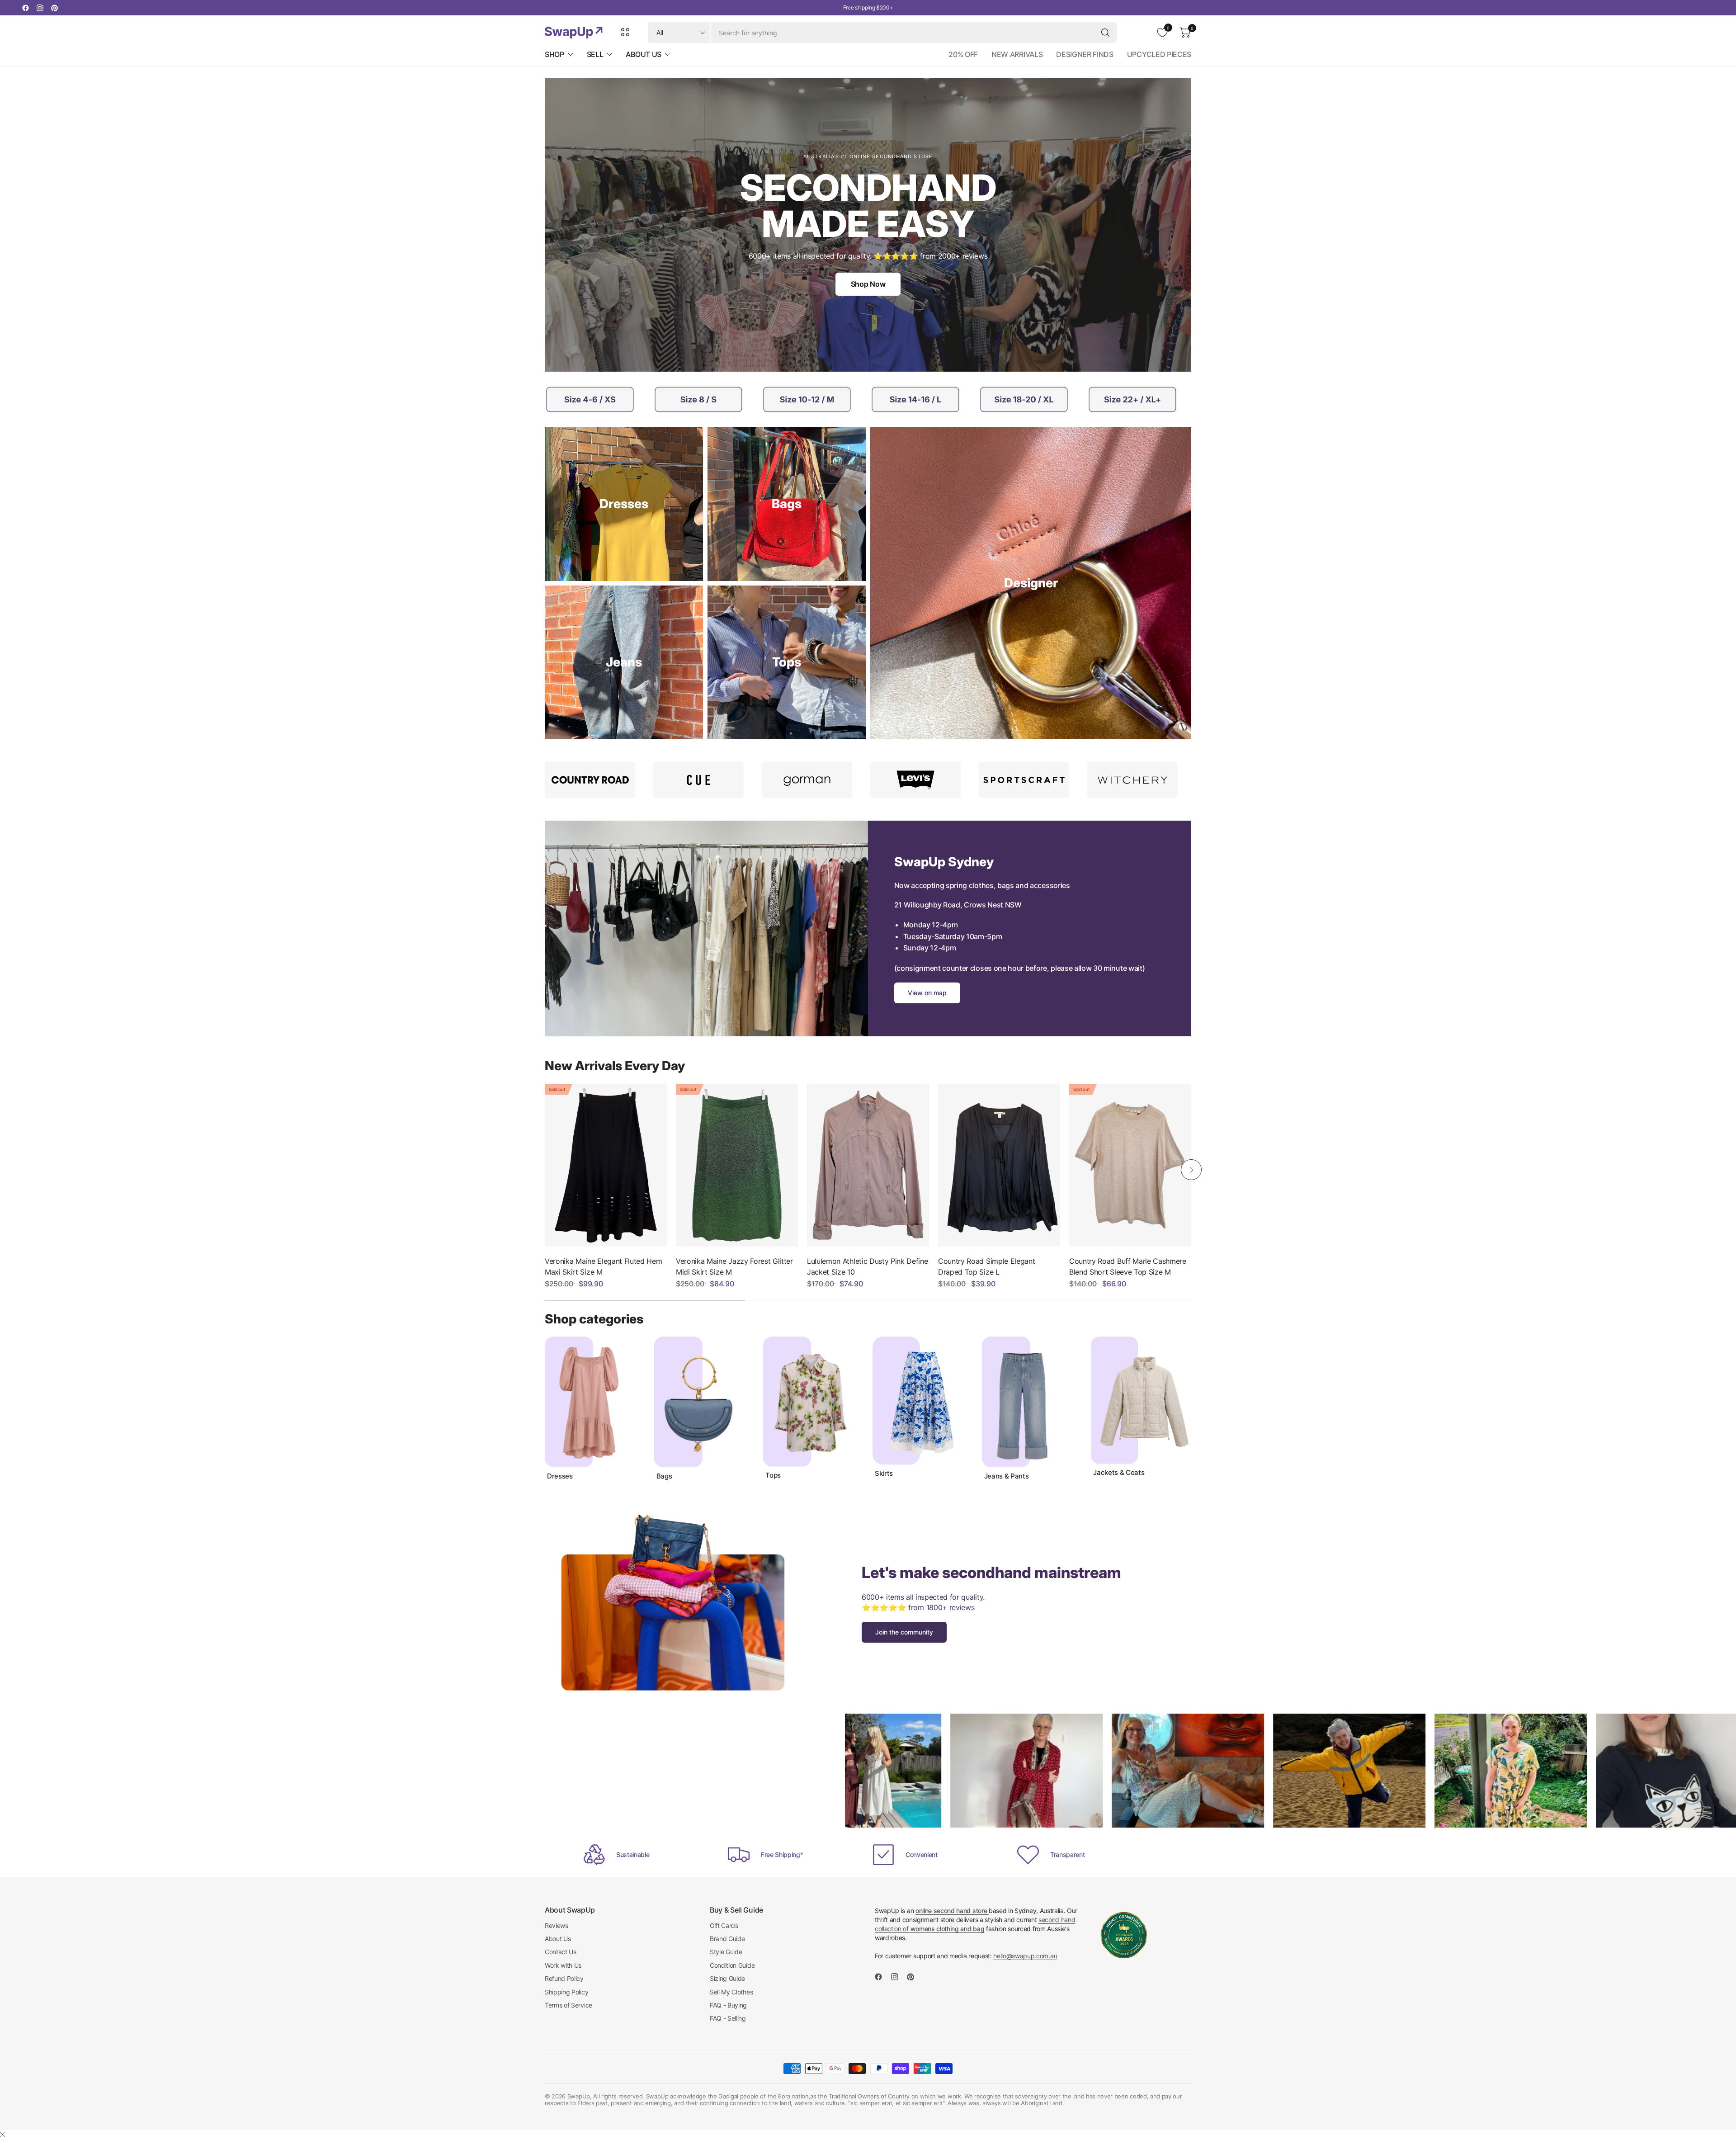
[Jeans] (624, 662)
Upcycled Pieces (1159, 54)
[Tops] (787, 662)
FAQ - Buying (728, 2005)
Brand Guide (727, 1939)
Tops (773, 1475)
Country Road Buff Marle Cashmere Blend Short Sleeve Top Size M (1128, 1266)
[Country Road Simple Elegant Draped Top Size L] (999, 1165)
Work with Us (563, 1965)
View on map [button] (927, 993)
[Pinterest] (54, 8)
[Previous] (545, 1170)
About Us (558, 1939)
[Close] (3, 2135)
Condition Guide (732, 1965)
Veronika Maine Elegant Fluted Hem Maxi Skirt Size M (603, 1266)
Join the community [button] (904, 1632)
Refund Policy (564, 1978)
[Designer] (1031, 583)
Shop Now (868, 284)
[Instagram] (40, 8)
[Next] (1191, 1170)
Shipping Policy (566, 1992)
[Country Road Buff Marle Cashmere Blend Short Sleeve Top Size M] (1130, 1165)
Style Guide (726, 1952)
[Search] (1105, 33)
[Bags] (787, 504)
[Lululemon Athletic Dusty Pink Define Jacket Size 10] (868, 1165)
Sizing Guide (727, 1978)
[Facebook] (25, 8)
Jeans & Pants (1007, 1476)
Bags (664, 1476)
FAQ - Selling (728, 2018)
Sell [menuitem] (595, 54)
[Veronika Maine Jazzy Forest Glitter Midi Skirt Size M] (737, 1165)
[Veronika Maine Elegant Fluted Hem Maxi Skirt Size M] (606, 1165)
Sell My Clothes (731, 1992)
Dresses (560, 1476)
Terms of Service (568, 2005)
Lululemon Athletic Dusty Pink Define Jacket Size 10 (867, 1266)
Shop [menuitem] (554, 54)
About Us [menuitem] (643, 54)
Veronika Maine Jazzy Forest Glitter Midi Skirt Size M (734, 1266)
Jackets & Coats (1119, 1473)
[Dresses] (624, 504)
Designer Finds (1085, 54)
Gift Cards (724, 1925)
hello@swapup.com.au (1025, 1956)
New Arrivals (1017, 54)
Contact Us (561, 1952)
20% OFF (963, 54)
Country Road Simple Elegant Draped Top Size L (986, 1266)
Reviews (557, 1925)
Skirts (884, 1474)
